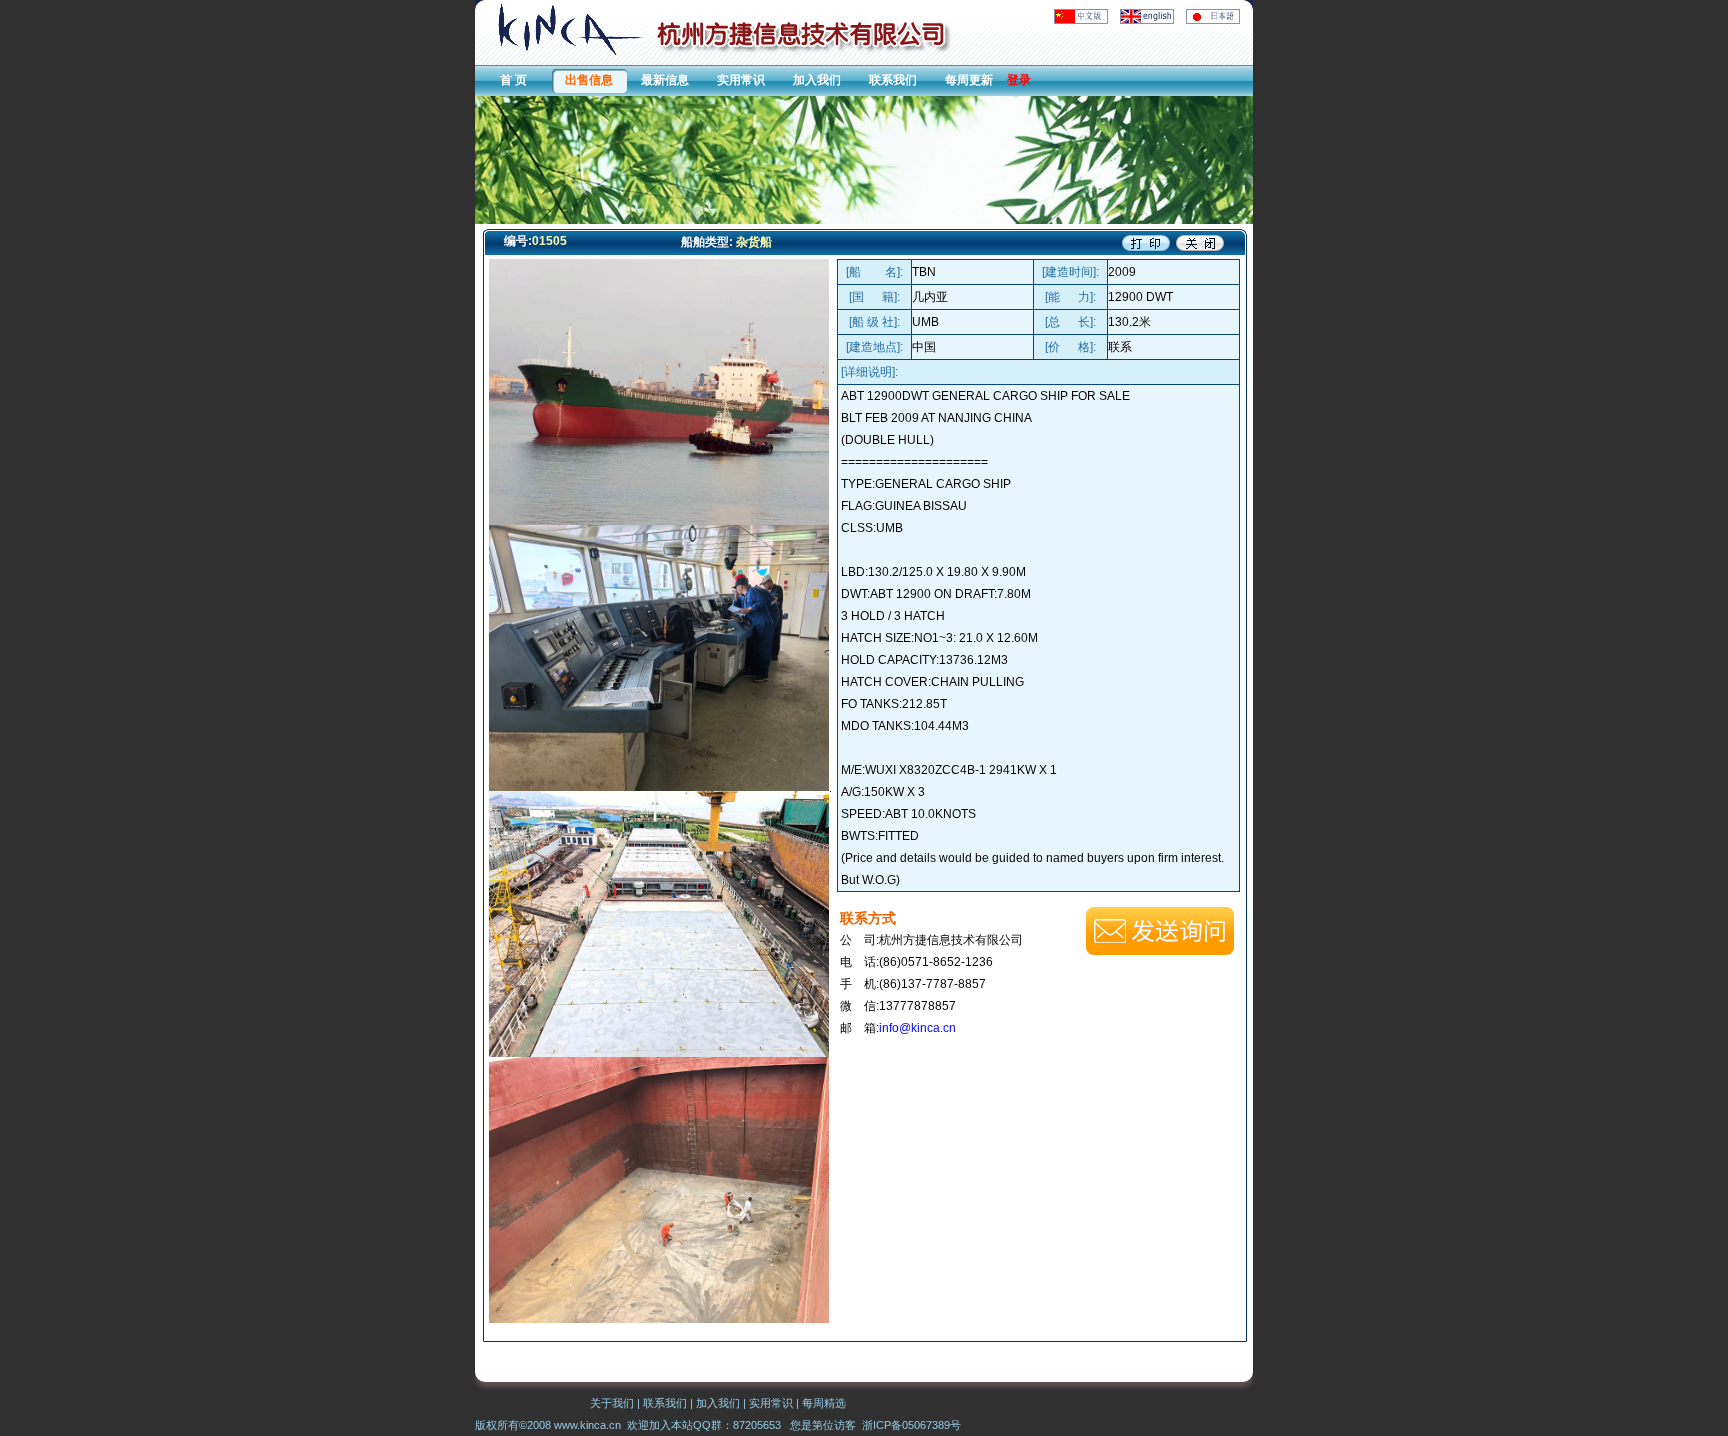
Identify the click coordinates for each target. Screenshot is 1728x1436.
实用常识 (741, 80)
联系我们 (893, 80)
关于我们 (612, 1403)
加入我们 (817, 80)
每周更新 (969, 80)
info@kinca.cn (917, 1028)
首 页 (513, 80)
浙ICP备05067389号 (911, 1425)
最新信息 (665, 80)
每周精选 (824, 1403)
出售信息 (589, 80)
